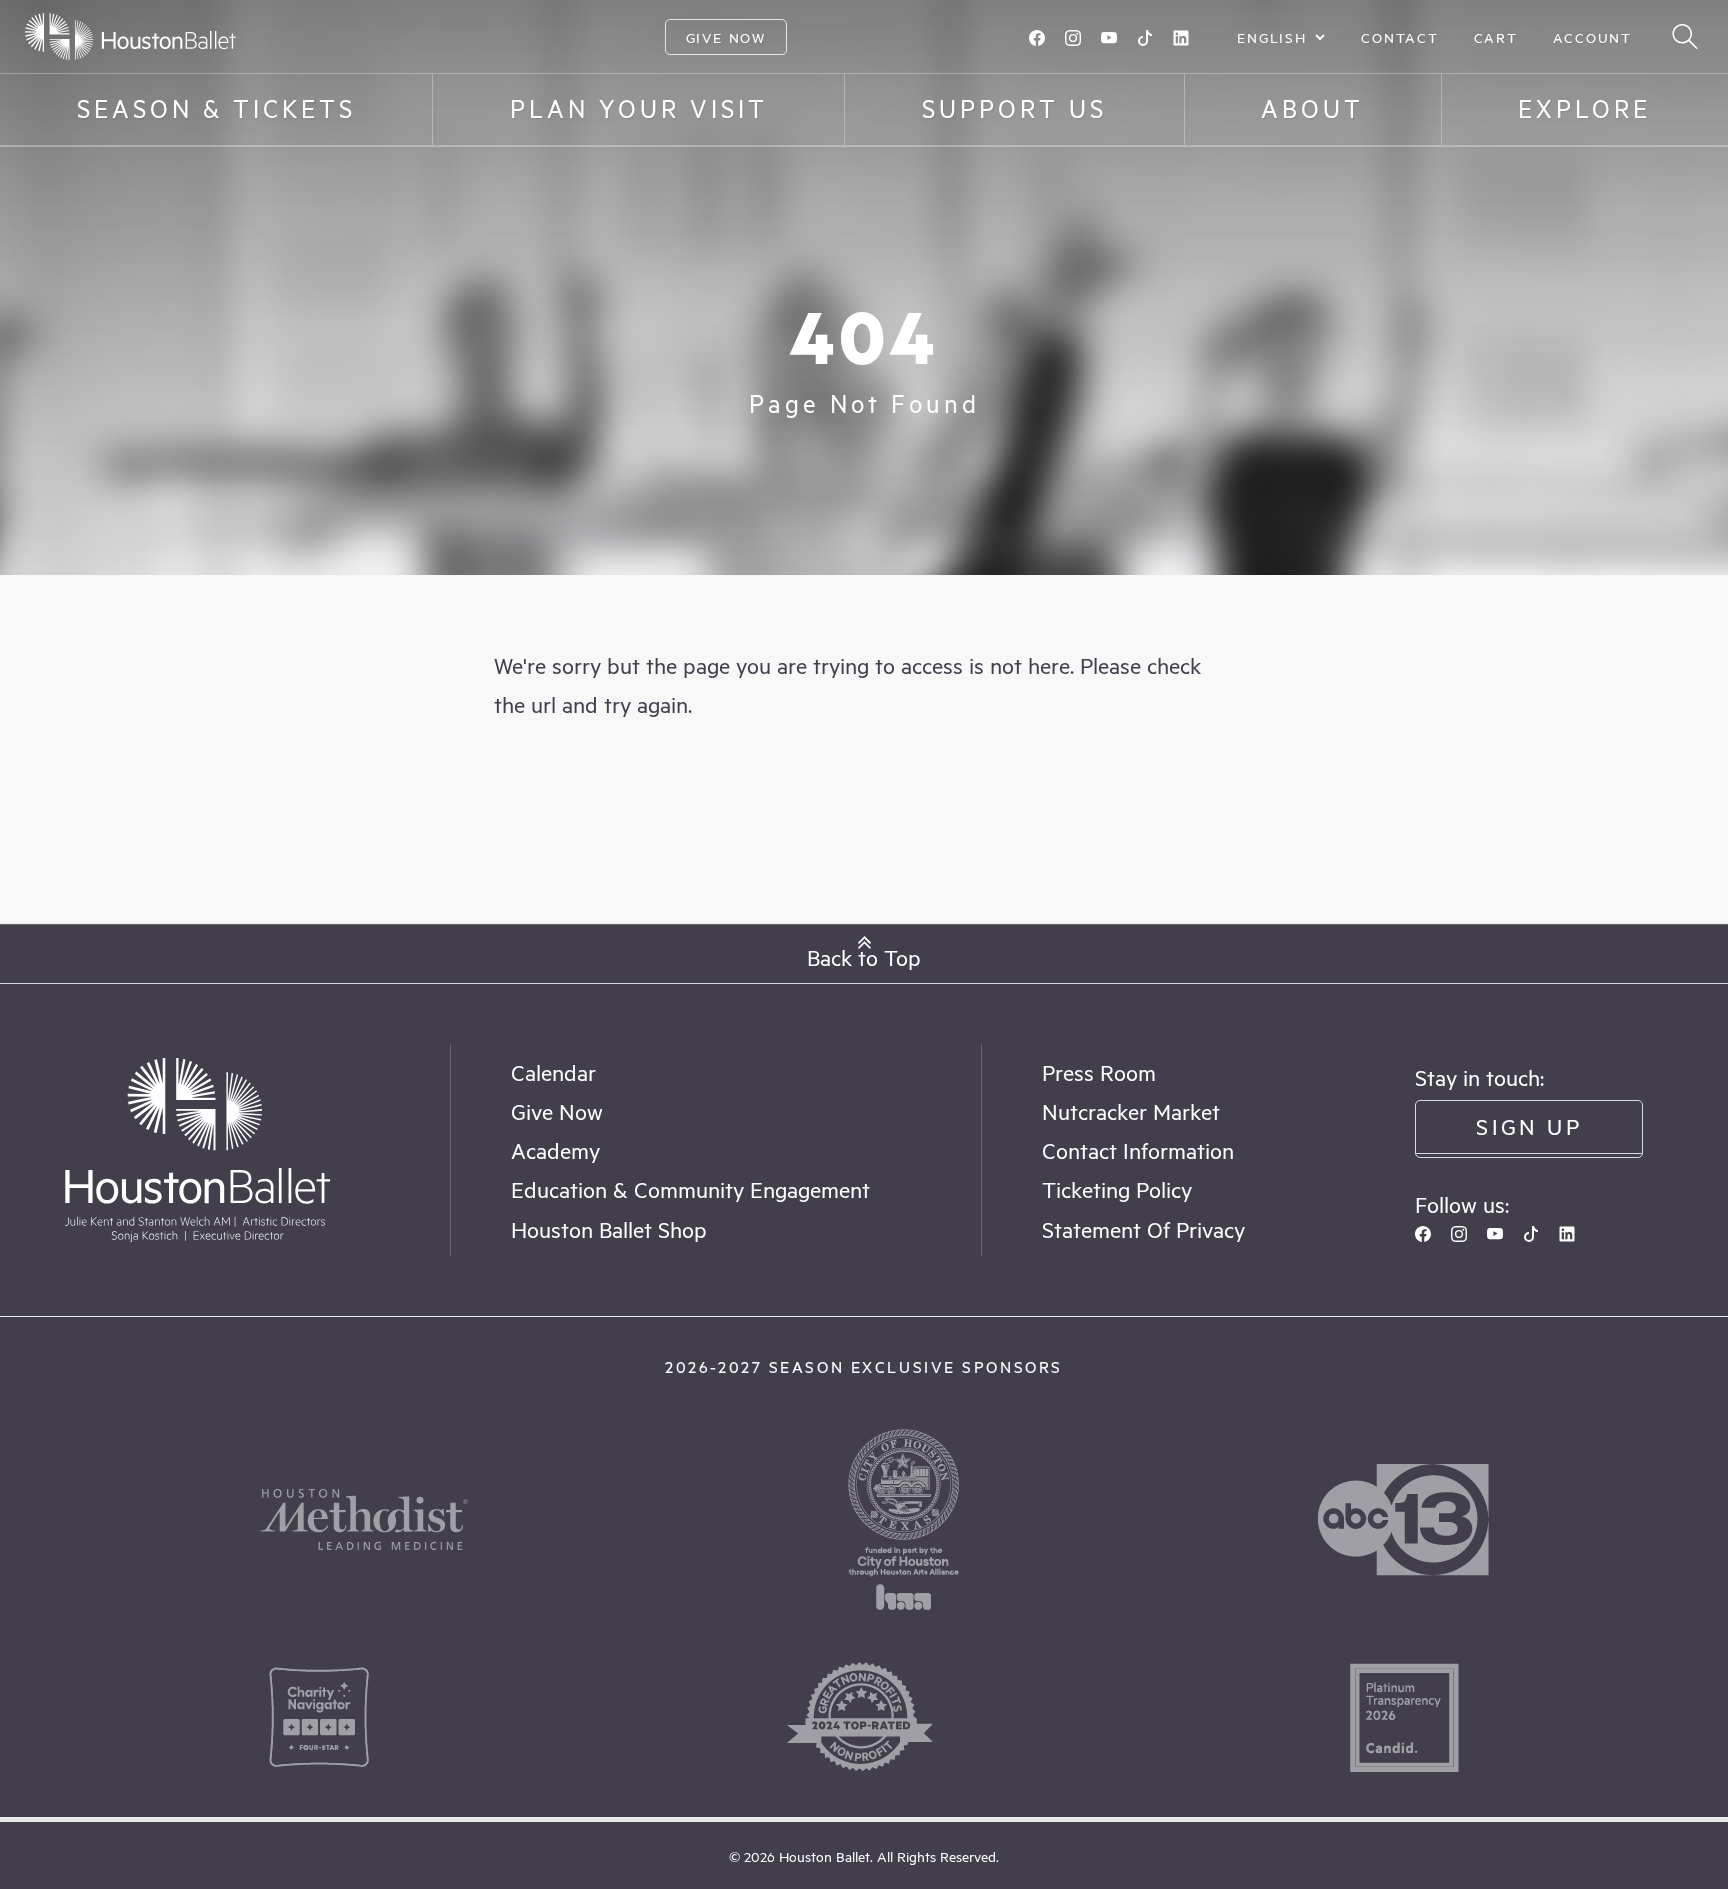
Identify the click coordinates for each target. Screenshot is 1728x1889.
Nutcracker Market (1131, 1110)
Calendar (553, 1071)
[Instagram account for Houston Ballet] (1073, 38)
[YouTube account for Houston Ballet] (1109, 38)
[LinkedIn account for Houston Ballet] (1181, 38)
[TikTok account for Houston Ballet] (1145, 38)
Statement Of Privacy (1143, 1228)
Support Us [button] (1014, 107)
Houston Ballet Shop (609, 1228)
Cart (1496, 37)
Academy (555, 1149)
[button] (864, 954)
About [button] (1312, 107)
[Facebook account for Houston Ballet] (1037, 38)
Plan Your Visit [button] (639, 107)
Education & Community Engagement (690, 1188)
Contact (1399, 37)
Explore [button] (1584, 107)
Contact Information (1138, 1149)
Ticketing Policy (1117, 1188)
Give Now (726, 37)
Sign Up (1528, 1125)
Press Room (1099, 1071)
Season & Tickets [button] (216, 107)
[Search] (1685, 36)
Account (1592, 37)
